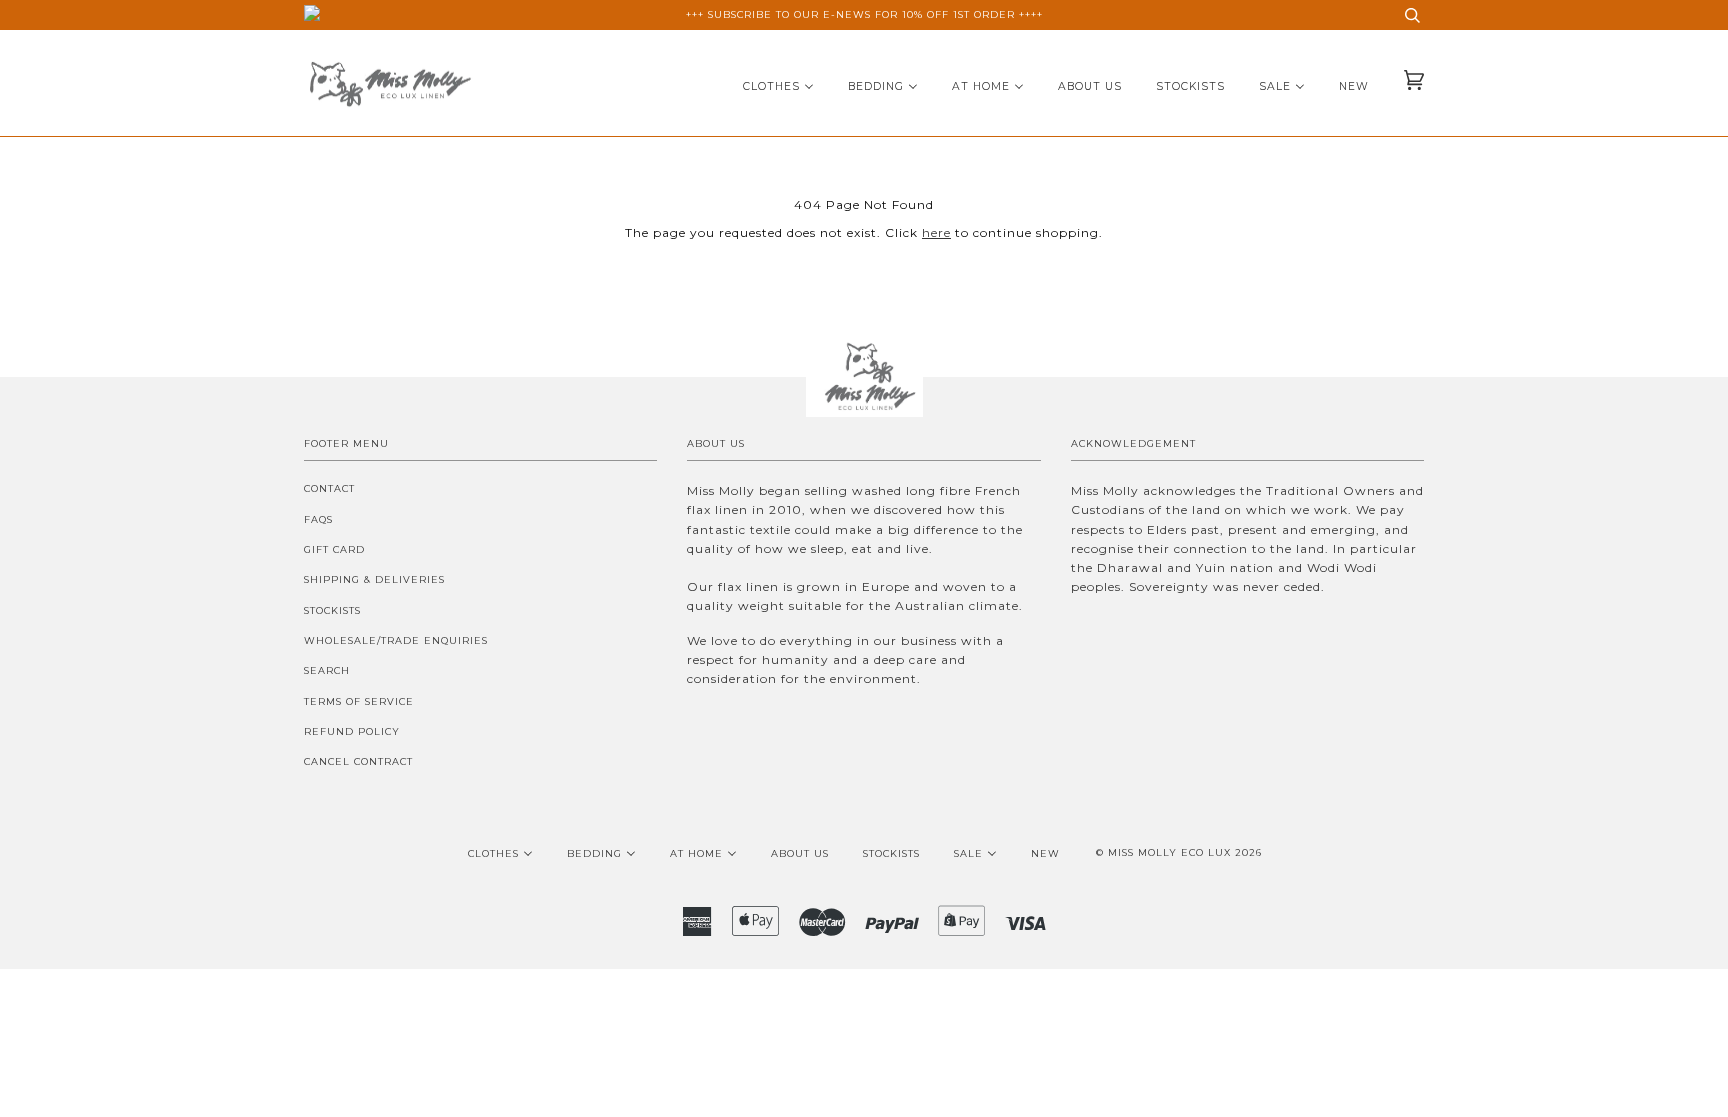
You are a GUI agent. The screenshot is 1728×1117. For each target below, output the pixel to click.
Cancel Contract (358, 761)
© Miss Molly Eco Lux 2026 (1179, 852)
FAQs (318, 519)
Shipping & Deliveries (374, 579)
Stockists (332, 610)
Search (327, 670)
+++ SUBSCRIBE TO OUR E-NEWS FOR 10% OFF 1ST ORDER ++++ (864, 14)
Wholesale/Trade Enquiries (396, 640)
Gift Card (334, 549)
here (936, 232)
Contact (329, 488)
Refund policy (352, 731)
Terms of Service (359, 701)
